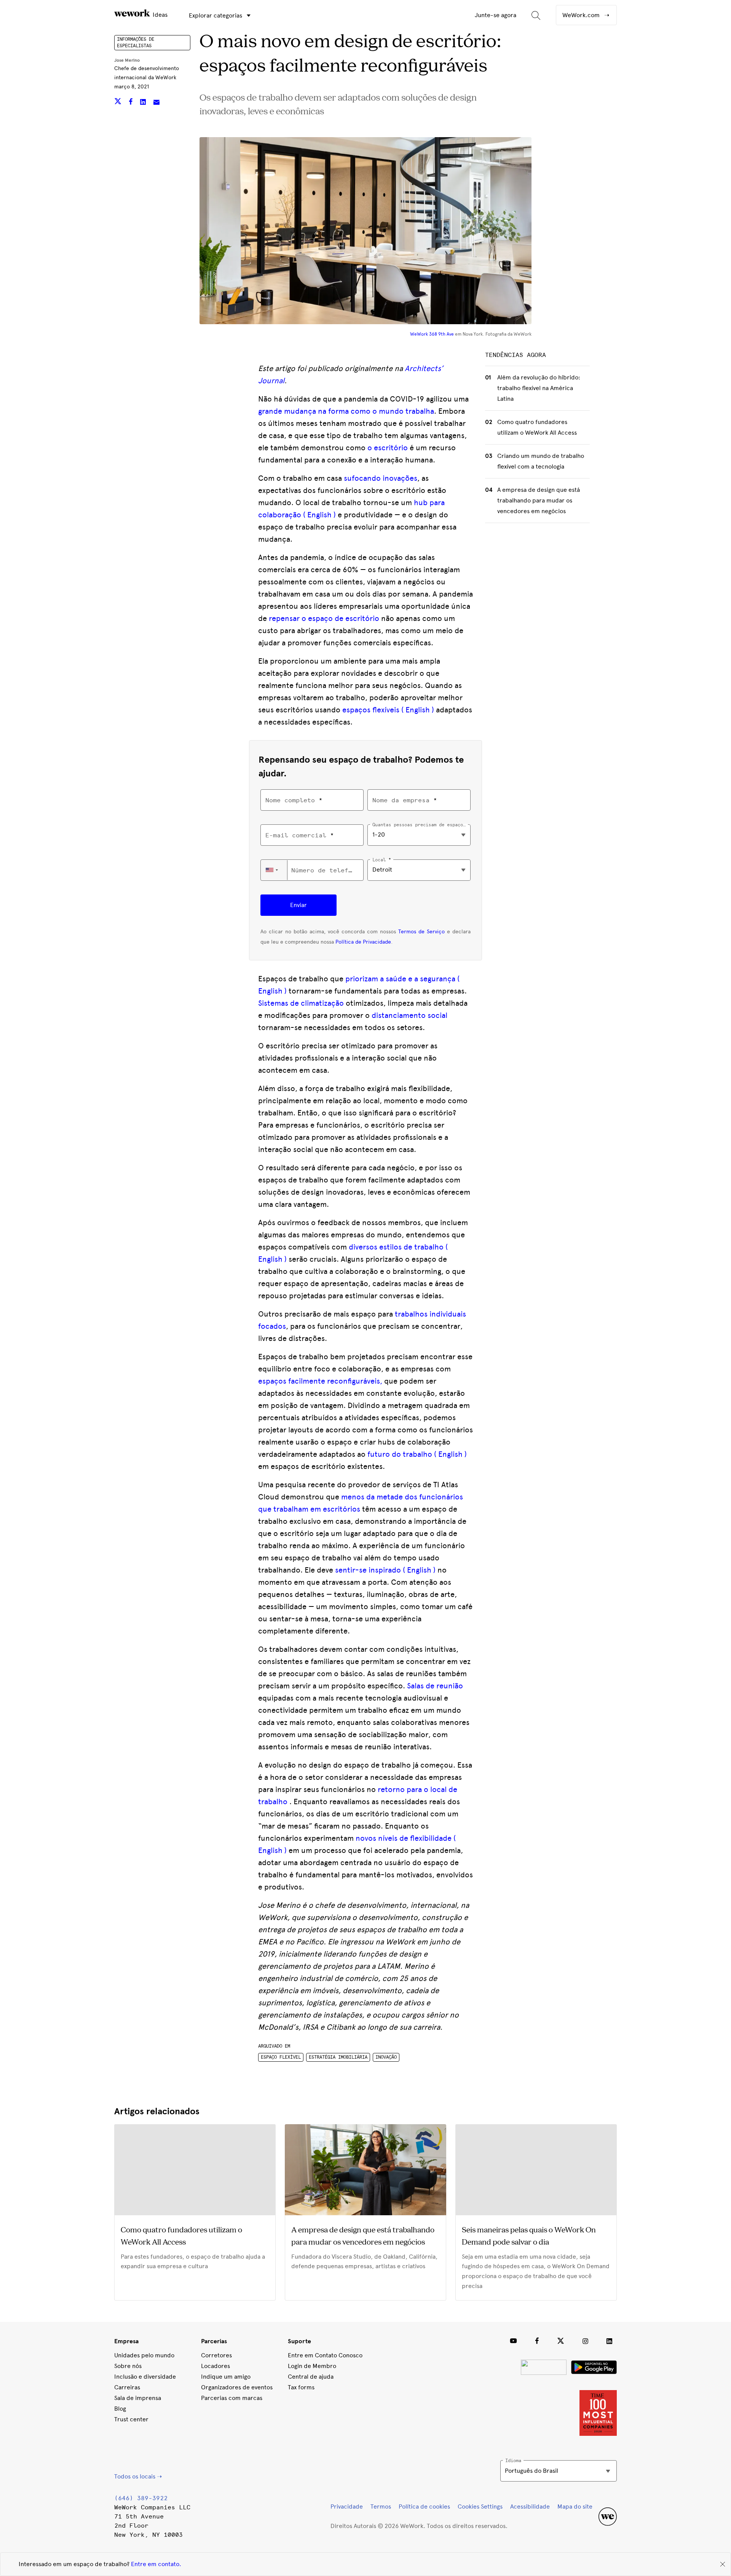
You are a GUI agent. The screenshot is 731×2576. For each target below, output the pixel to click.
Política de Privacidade (363, 942)
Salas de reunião (435, 1686)
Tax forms (301, 2387)
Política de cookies (424, 2506)
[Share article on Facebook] (132, 103)
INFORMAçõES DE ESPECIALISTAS (136, 42)
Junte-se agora (496, 15)
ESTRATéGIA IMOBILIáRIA (338, 2057)
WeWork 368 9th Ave (432, 334)
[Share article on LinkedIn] (144, 103)
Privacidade (347, 2506)
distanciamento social (409, 1015)
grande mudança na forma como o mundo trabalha (346, 411)
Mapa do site (575, 2506)
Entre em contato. (156, 2564)
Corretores (216, 2355)
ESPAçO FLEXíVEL (281, 2057)
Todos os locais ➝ (138, 2476)
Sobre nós (128, 2366)
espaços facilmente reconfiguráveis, (320, 1381)
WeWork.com (582, 15)
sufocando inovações (381, 478)
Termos (381, 2506)
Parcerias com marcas (232, 2398)
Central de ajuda (311, 2377)
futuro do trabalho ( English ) (417, 1454)
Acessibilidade (530, 2506)
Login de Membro (312, 2366)
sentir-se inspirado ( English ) (385, 1570)
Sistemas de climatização (301, 1003)
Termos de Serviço (421, 932)
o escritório (388, 448)
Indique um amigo (226, 2377)
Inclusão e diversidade (145, 2377)
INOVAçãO (386, 2057)
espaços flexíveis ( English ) (388, 710)
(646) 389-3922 (141, 2498)
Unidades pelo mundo (144, 2355)
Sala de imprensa (138, 2398)
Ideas (159, 15)
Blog (120, 2409)
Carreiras (127, 2387)
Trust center (131, 2419)
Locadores (215, 2366)
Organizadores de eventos (237, 2387)
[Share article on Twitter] (119, 103)
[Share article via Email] (156, 103)
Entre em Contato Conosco (325, 2355)
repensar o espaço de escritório (324, 618)
